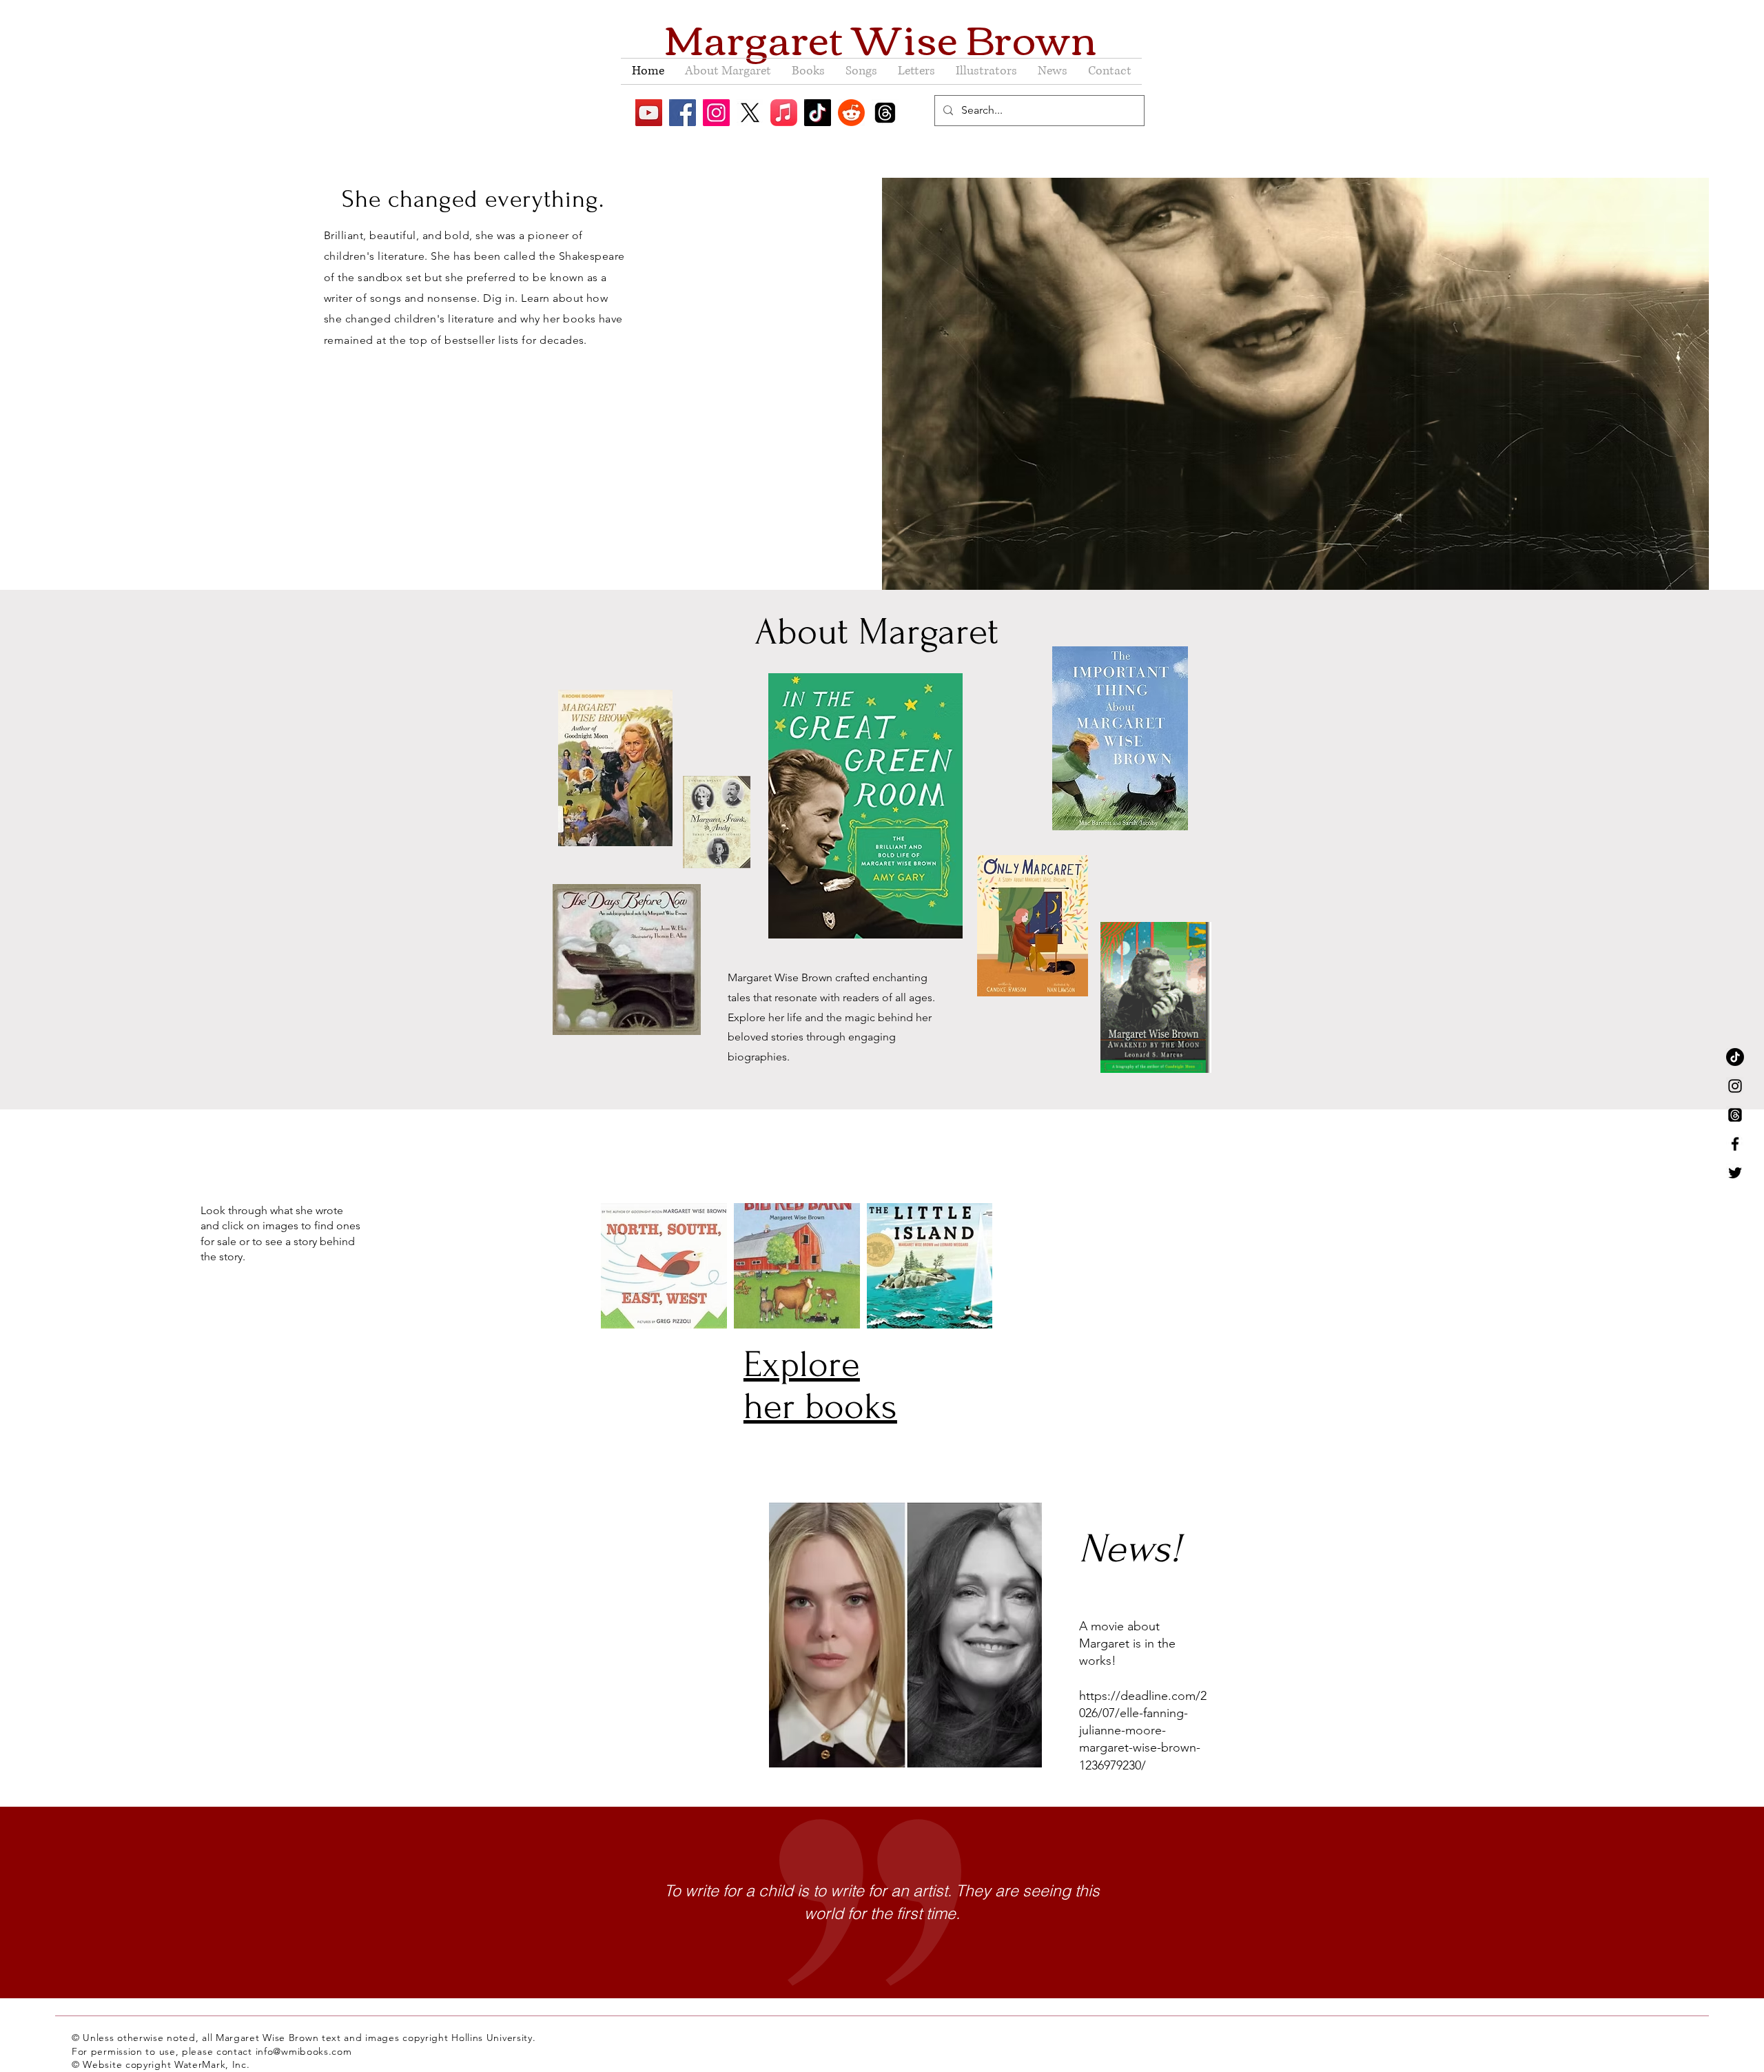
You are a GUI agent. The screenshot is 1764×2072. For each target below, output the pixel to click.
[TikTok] (818, 113)
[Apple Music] (784, 113)
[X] (750, 113)
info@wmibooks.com (304, 2051)
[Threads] (885, 113)
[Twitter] (1735, 1173)
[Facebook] (683, 113)
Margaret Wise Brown (881, 37)
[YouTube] (649, 113)
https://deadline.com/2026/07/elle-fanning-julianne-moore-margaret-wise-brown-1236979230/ (1143, 1731)
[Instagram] (716, 113)
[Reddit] (851, 113)
